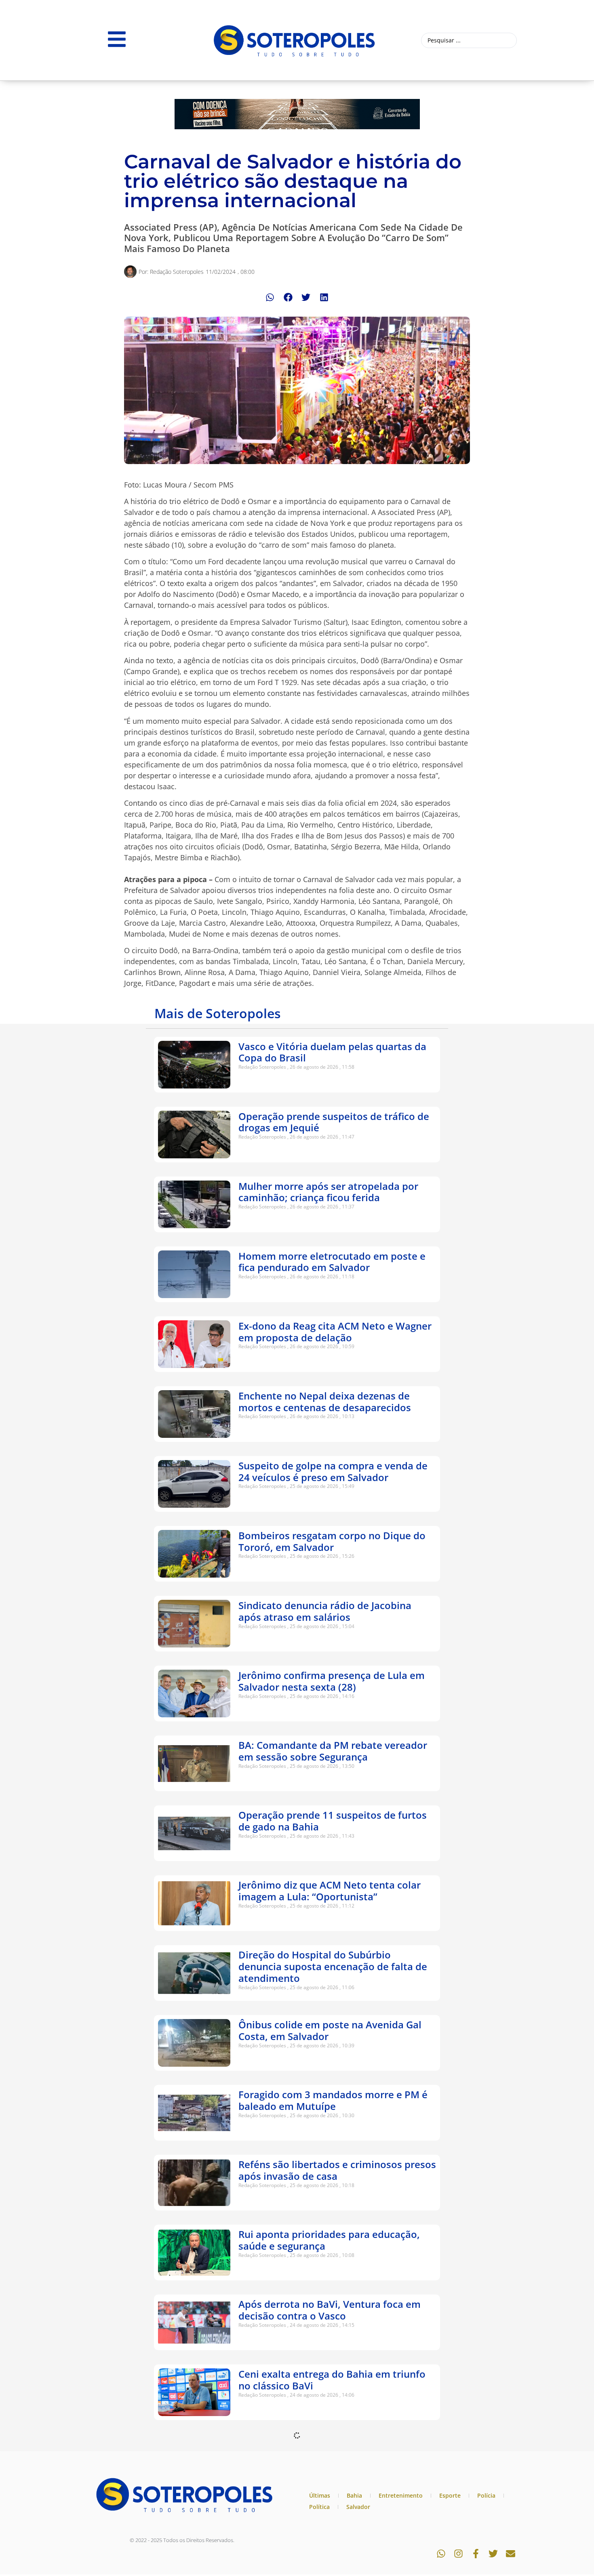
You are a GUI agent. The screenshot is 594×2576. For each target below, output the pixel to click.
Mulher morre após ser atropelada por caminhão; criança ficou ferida (328, 1192)
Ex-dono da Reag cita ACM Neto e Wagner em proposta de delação (335, 1332)
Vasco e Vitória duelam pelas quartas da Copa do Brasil (332, 1052)
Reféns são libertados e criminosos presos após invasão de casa (337, 2170)
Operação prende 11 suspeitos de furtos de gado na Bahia (333, 1821)
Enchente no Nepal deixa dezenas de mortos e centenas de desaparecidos (325, 1401)
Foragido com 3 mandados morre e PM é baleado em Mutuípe (333, 2100)
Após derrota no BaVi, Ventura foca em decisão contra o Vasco (330, 2310)
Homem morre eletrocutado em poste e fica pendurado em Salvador (332, 1262)
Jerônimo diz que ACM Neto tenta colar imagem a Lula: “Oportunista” (330, 1891)
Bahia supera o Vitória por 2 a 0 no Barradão (319, 2520)
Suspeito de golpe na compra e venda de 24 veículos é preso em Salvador (333, 1471)
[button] (270, 297)
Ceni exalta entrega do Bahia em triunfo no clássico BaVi (332, 2380)
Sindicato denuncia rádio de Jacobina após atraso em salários (325, 1611)
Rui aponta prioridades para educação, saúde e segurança (329, 2240)
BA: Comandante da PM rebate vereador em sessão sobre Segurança (333, 1751)
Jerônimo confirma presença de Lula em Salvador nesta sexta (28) (332, 1681)
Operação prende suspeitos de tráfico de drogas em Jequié (334, 1122)
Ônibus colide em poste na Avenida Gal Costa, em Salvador (330, 2030)
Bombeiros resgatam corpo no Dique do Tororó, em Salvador (332, 1541)
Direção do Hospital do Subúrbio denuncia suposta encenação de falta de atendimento (333, 1966)
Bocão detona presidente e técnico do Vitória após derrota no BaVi (327, 2450)
